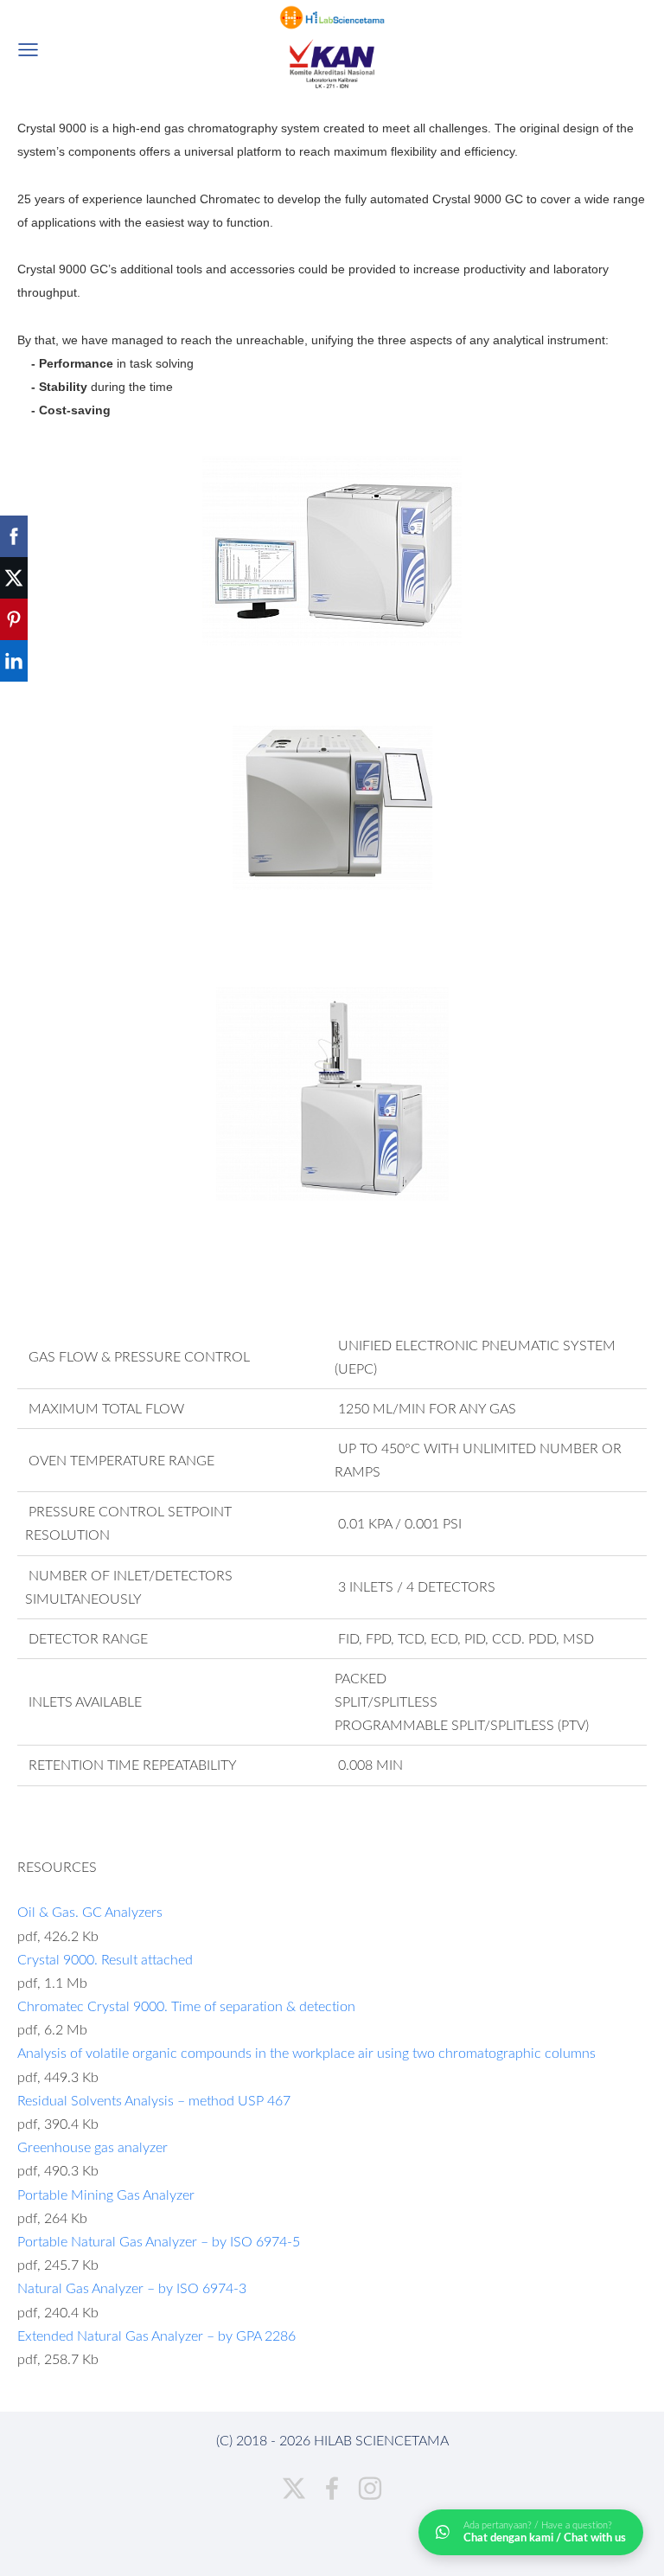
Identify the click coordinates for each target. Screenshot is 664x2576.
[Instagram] (370, 2488)
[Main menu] (28, 50)
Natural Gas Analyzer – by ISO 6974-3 (132, 2288)
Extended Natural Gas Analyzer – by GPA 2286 (156, 2336)
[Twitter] (294, 2488)
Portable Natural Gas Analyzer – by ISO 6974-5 (159, 2241)
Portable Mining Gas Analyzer (106, 2195)
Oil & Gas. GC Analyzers (90, 1912)
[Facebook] (332, 2488)
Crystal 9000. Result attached (105, 1959)
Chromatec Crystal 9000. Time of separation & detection (186, 2006)
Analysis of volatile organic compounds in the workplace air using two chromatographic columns (306, 2053)
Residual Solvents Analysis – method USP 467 (154, 2100)
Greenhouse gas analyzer (93, 2147)
